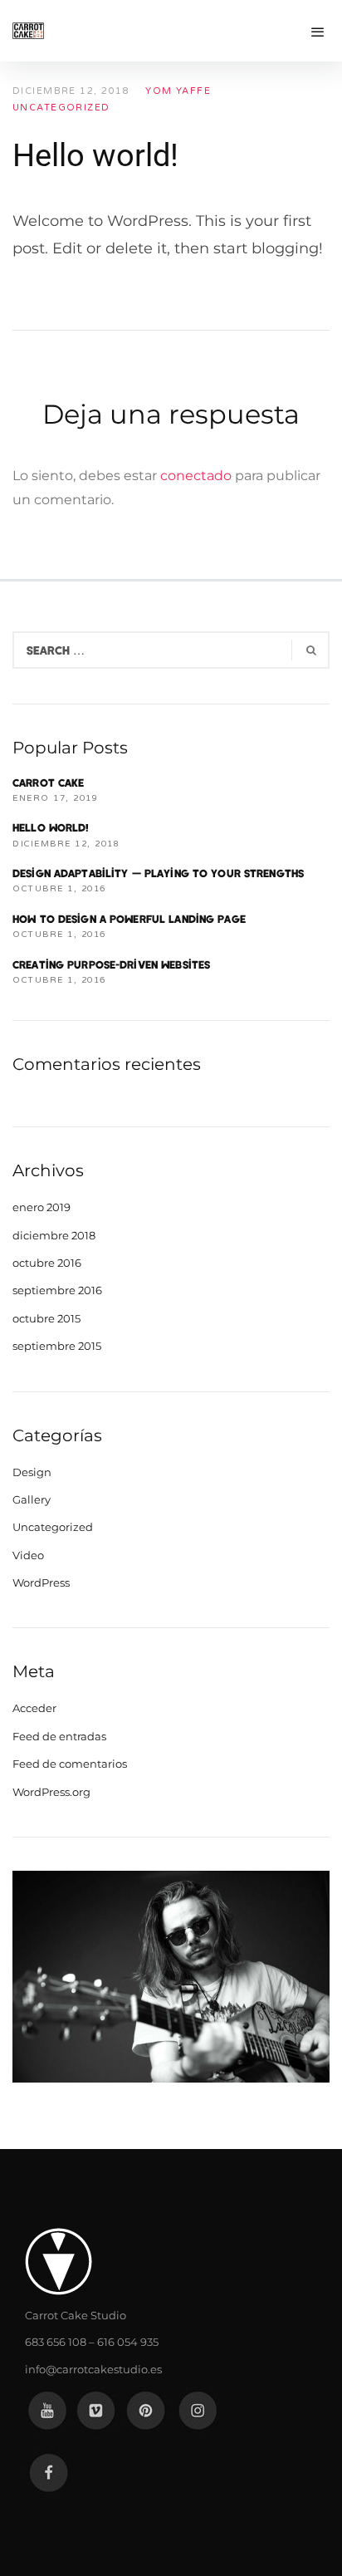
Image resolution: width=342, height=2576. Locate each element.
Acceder (34, 1708)
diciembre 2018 (54, 1235)
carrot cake (48, 783)
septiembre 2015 (57, 1346)
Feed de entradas (59, 1736)
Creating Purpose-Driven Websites (111, 964)
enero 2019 (42, 1207)
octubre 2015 (46, 1318)
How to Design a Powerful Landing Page (129, 919)
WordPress (41, 1582)
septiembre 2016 (57, 1290)
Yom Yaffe (178, 91)
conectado (196, 476)
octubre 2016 (47, 1263)
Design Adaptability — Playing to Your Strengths (158, 873)
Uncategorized (61, 108)
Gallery (32, 1499)
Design (32, 1472)
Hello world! (51, 827)
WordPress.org (51, 1792)
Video (28, 1555)
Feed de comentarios (70, 1764)
